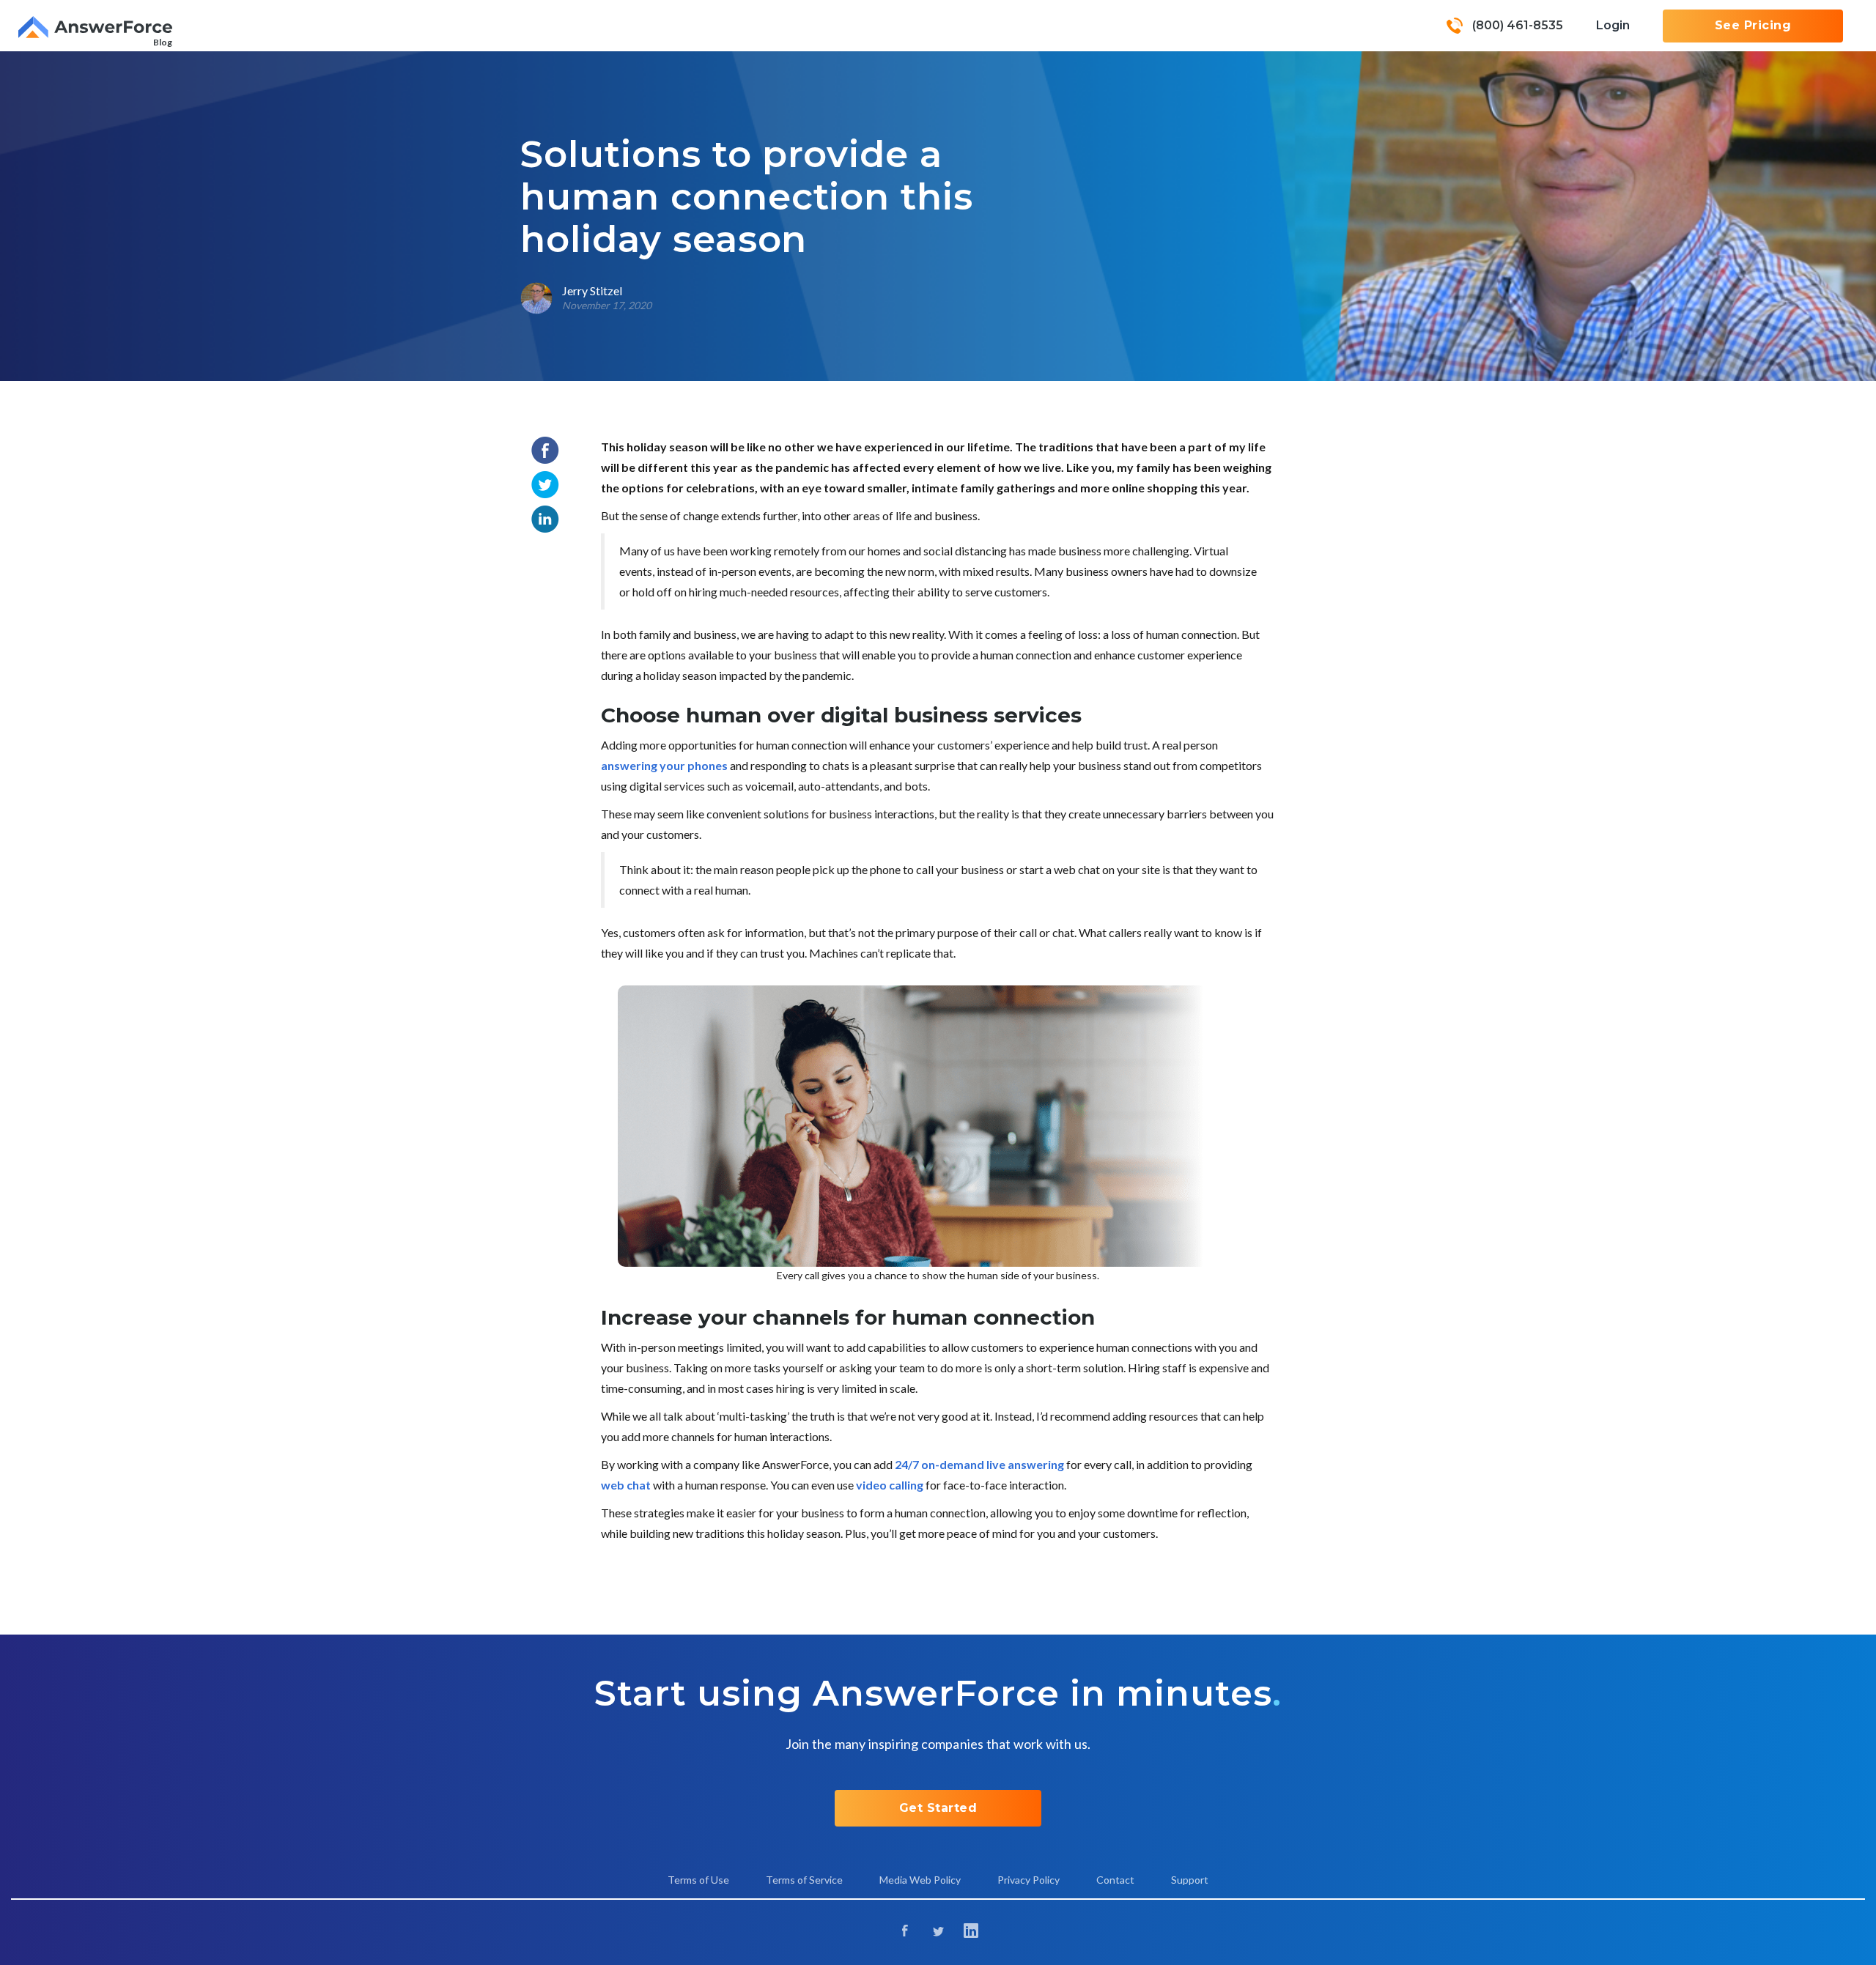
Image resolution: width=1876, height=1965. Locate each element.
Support (1190, 1880)
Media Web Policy (920, 1880)
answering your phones (664, 765)
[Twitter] (938, 1932)
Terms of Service (804, 1880)
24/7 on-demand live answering (979, 1464)
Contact (1115, 1880)
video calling (890, 1485)
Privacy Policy (1029, 1880)
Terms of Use (698, 1880)
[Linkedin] (971, 1932)
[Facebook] (905, 1932)
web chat (626, 1485)
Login (1613, 25)
